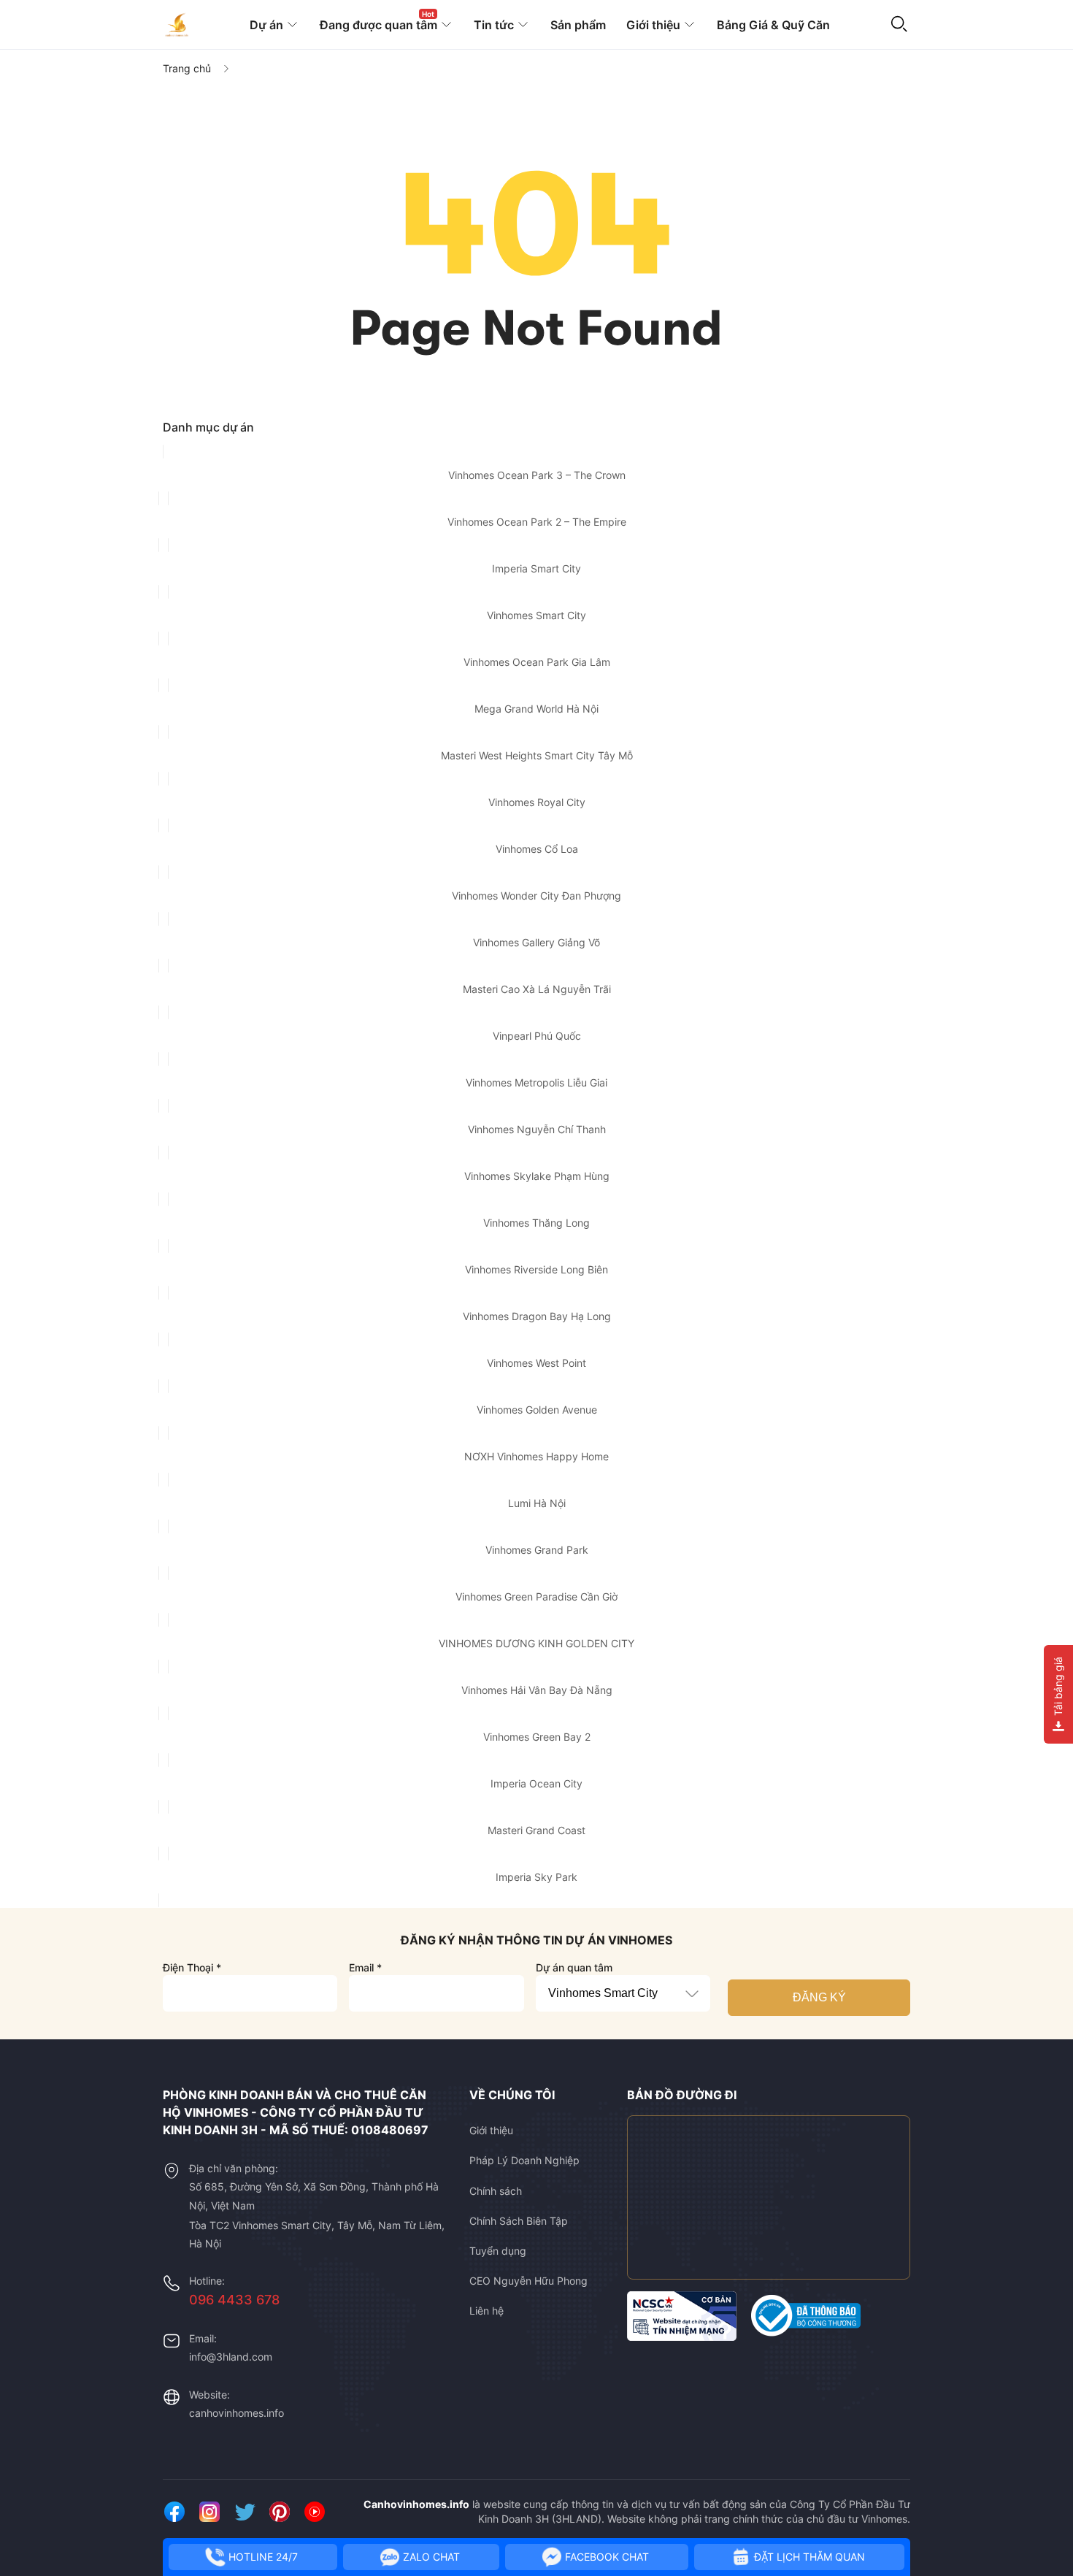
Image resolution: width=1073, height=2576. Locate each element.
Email (365, 1967)
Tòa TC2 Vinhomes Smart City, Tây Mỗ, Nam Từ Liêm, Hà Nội (317, 2234)
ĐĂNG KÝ (819, 1997)
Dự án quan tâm (574, 1967)
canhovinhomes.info (236, 2413)
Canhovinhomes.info (416, 2504)
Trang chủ (187, 68)
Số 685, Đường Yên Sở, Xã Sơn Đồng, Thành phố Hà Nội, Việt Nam (314, 2196)
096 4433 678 (234, 2300)
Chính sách (496, 2191)
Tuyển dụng (498, 2251)
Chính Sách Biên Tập (519, 2221)
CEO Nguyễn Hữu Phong (528, 2281)
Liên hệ (486, 2311)
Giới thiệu (491, 2130)
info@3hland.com (231, 2357)
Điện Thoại (192, 1967)
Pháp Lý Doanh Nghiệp (524, 2160)
